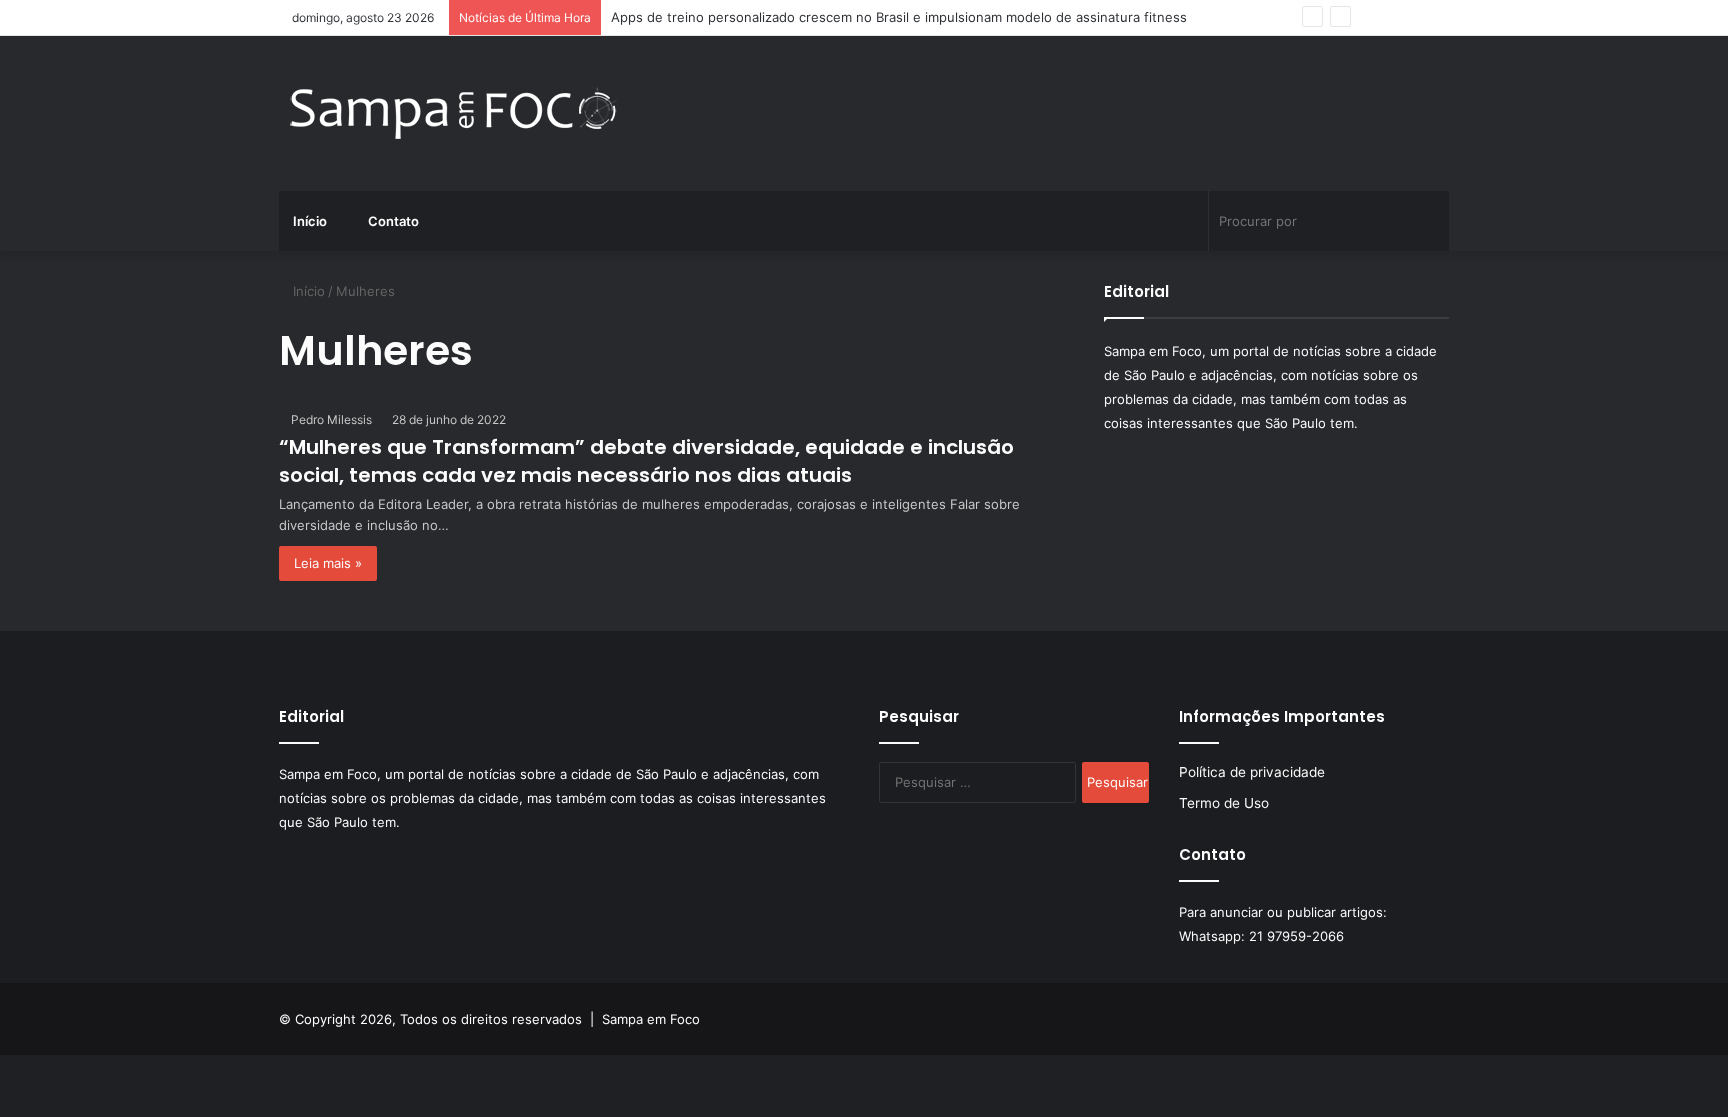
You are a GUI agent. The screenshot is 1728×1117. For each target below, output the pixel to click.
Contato (392, 221)
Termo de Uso (1224, 803)
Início (310, 221)
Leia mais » (328, 563)
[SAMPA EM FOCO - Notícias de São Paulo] (454, 113)
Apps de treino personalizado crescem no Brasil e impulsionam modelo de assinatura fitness (899, 17)
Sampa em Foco (651, 1019)
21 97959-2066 (1296, 936)
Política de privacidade (1252, 772)
